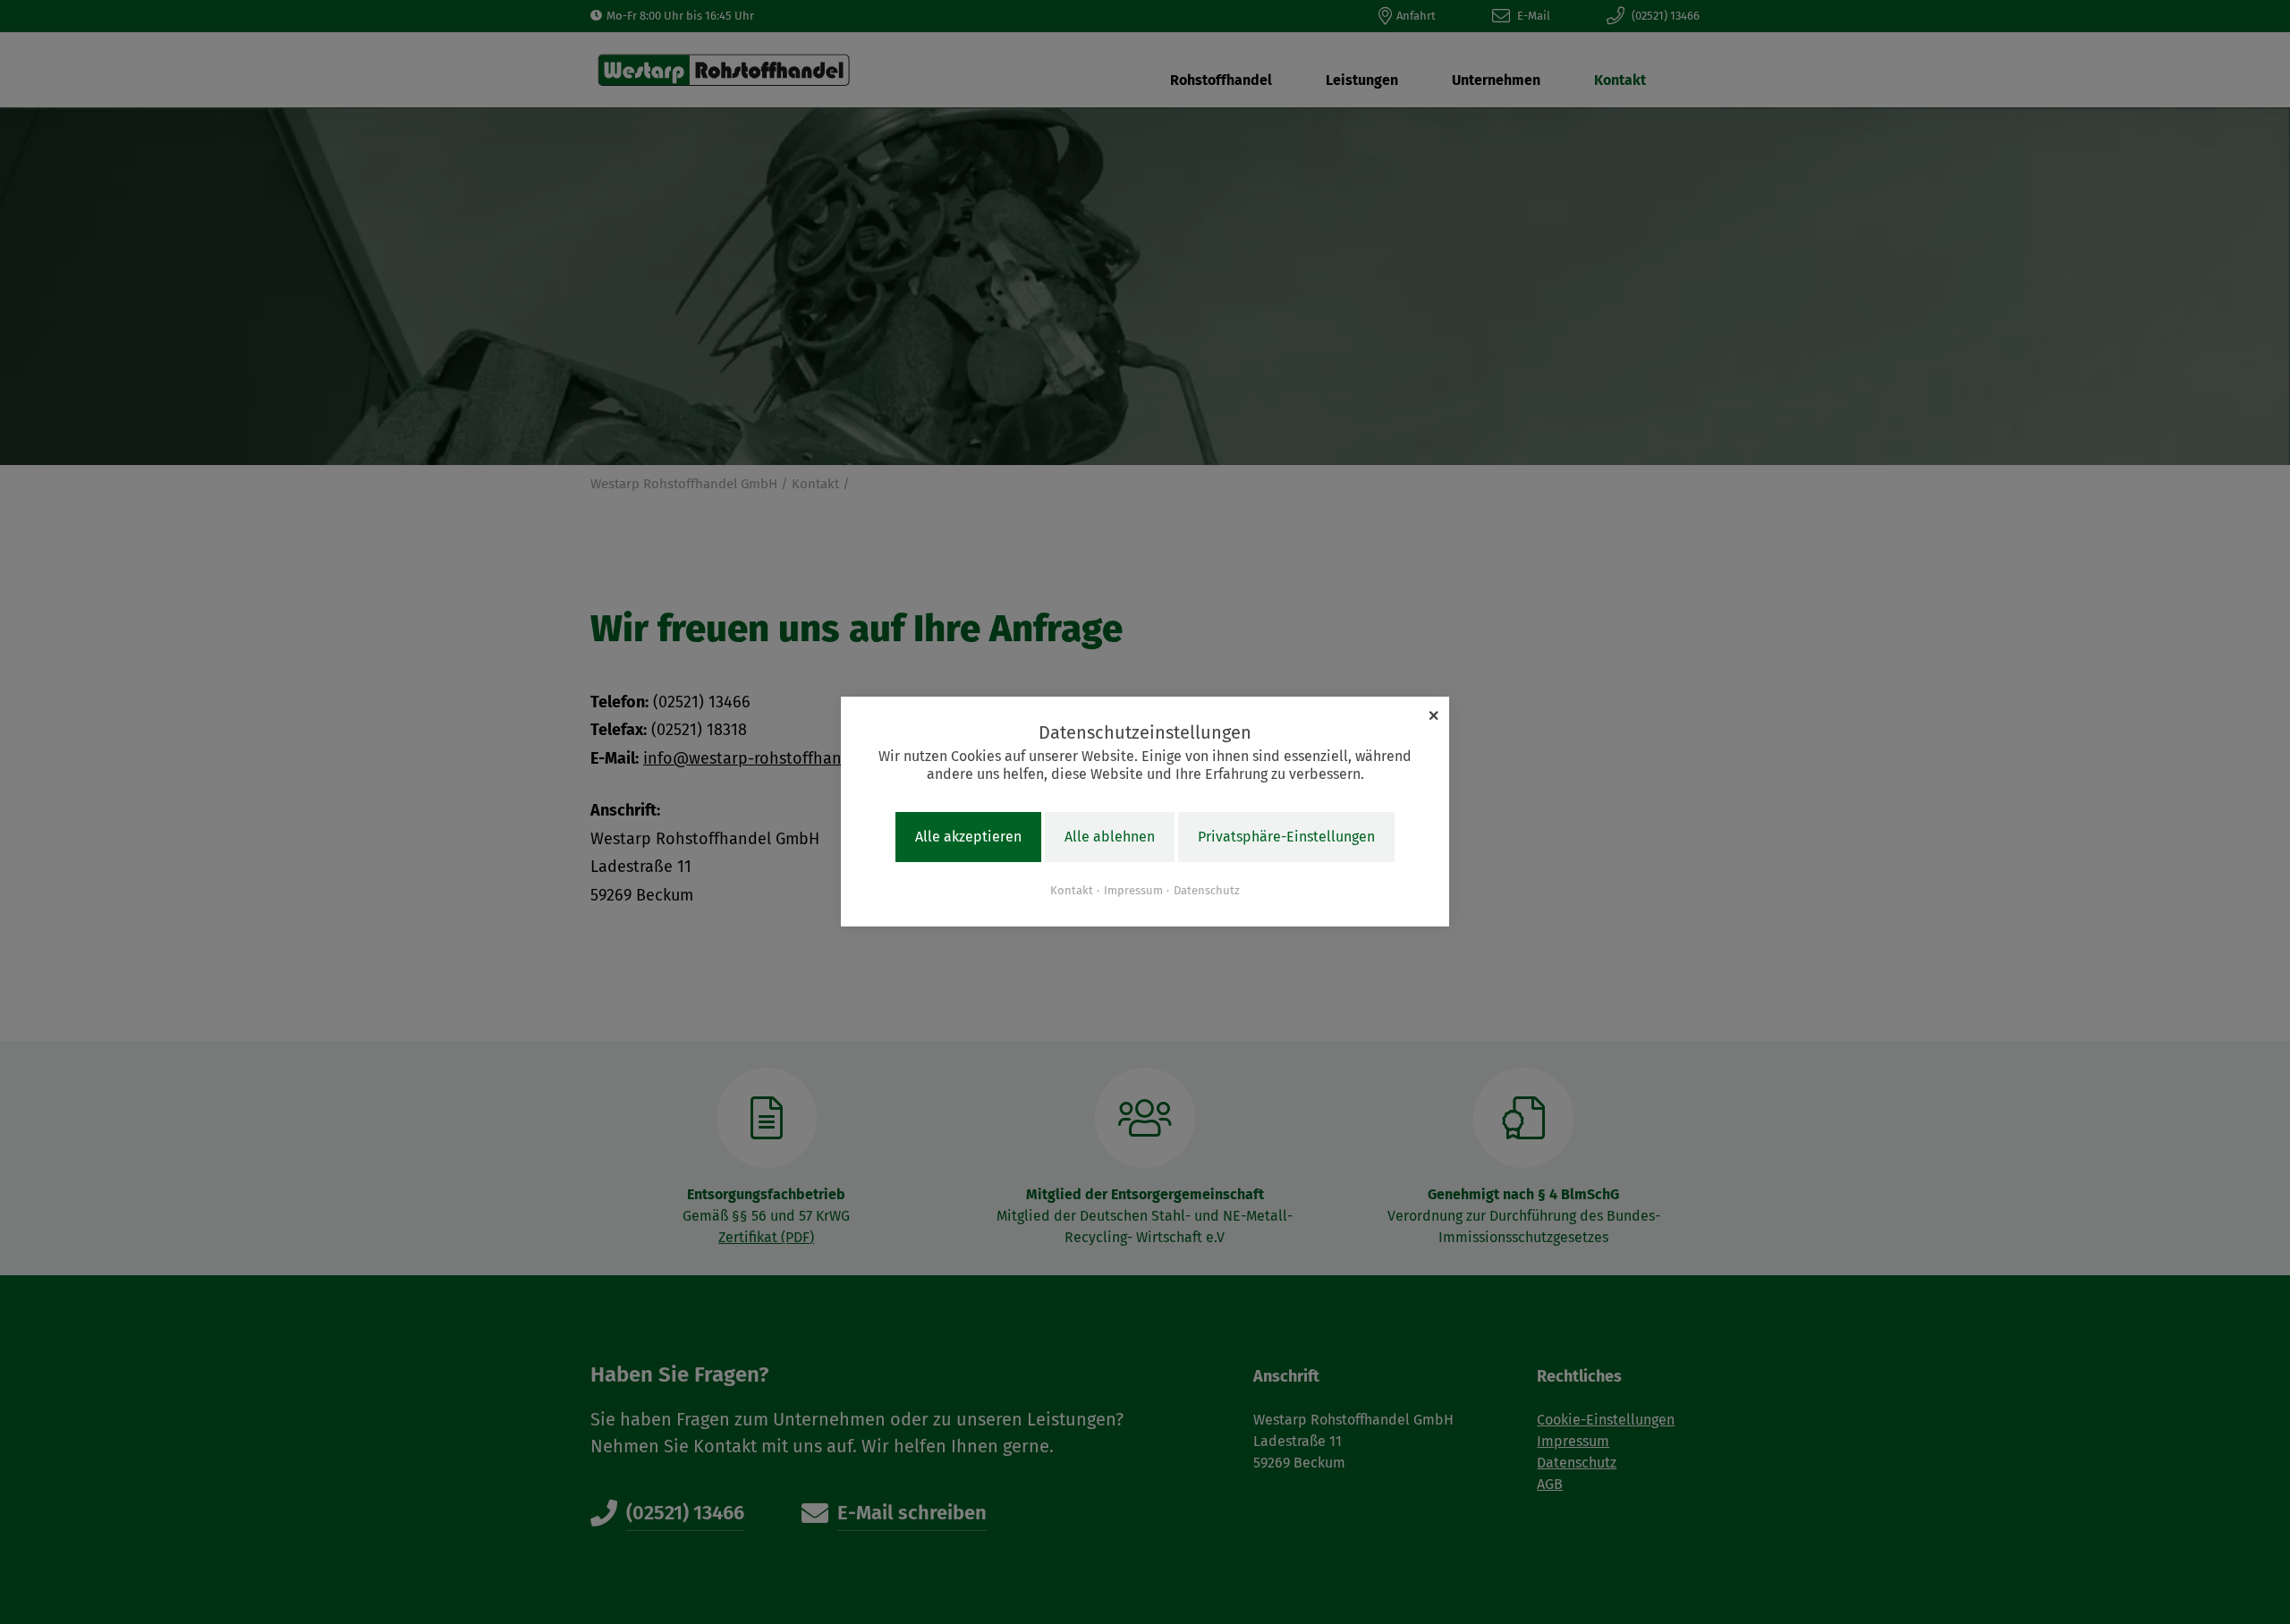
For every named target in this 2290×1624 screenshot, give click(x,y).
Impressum (1133, 890)
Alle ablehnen (1110, 837)
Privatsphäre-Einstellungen (1286, 837)
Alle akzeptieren (968, 837)
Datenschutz (1207, 890)
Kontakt (1072, 890)
